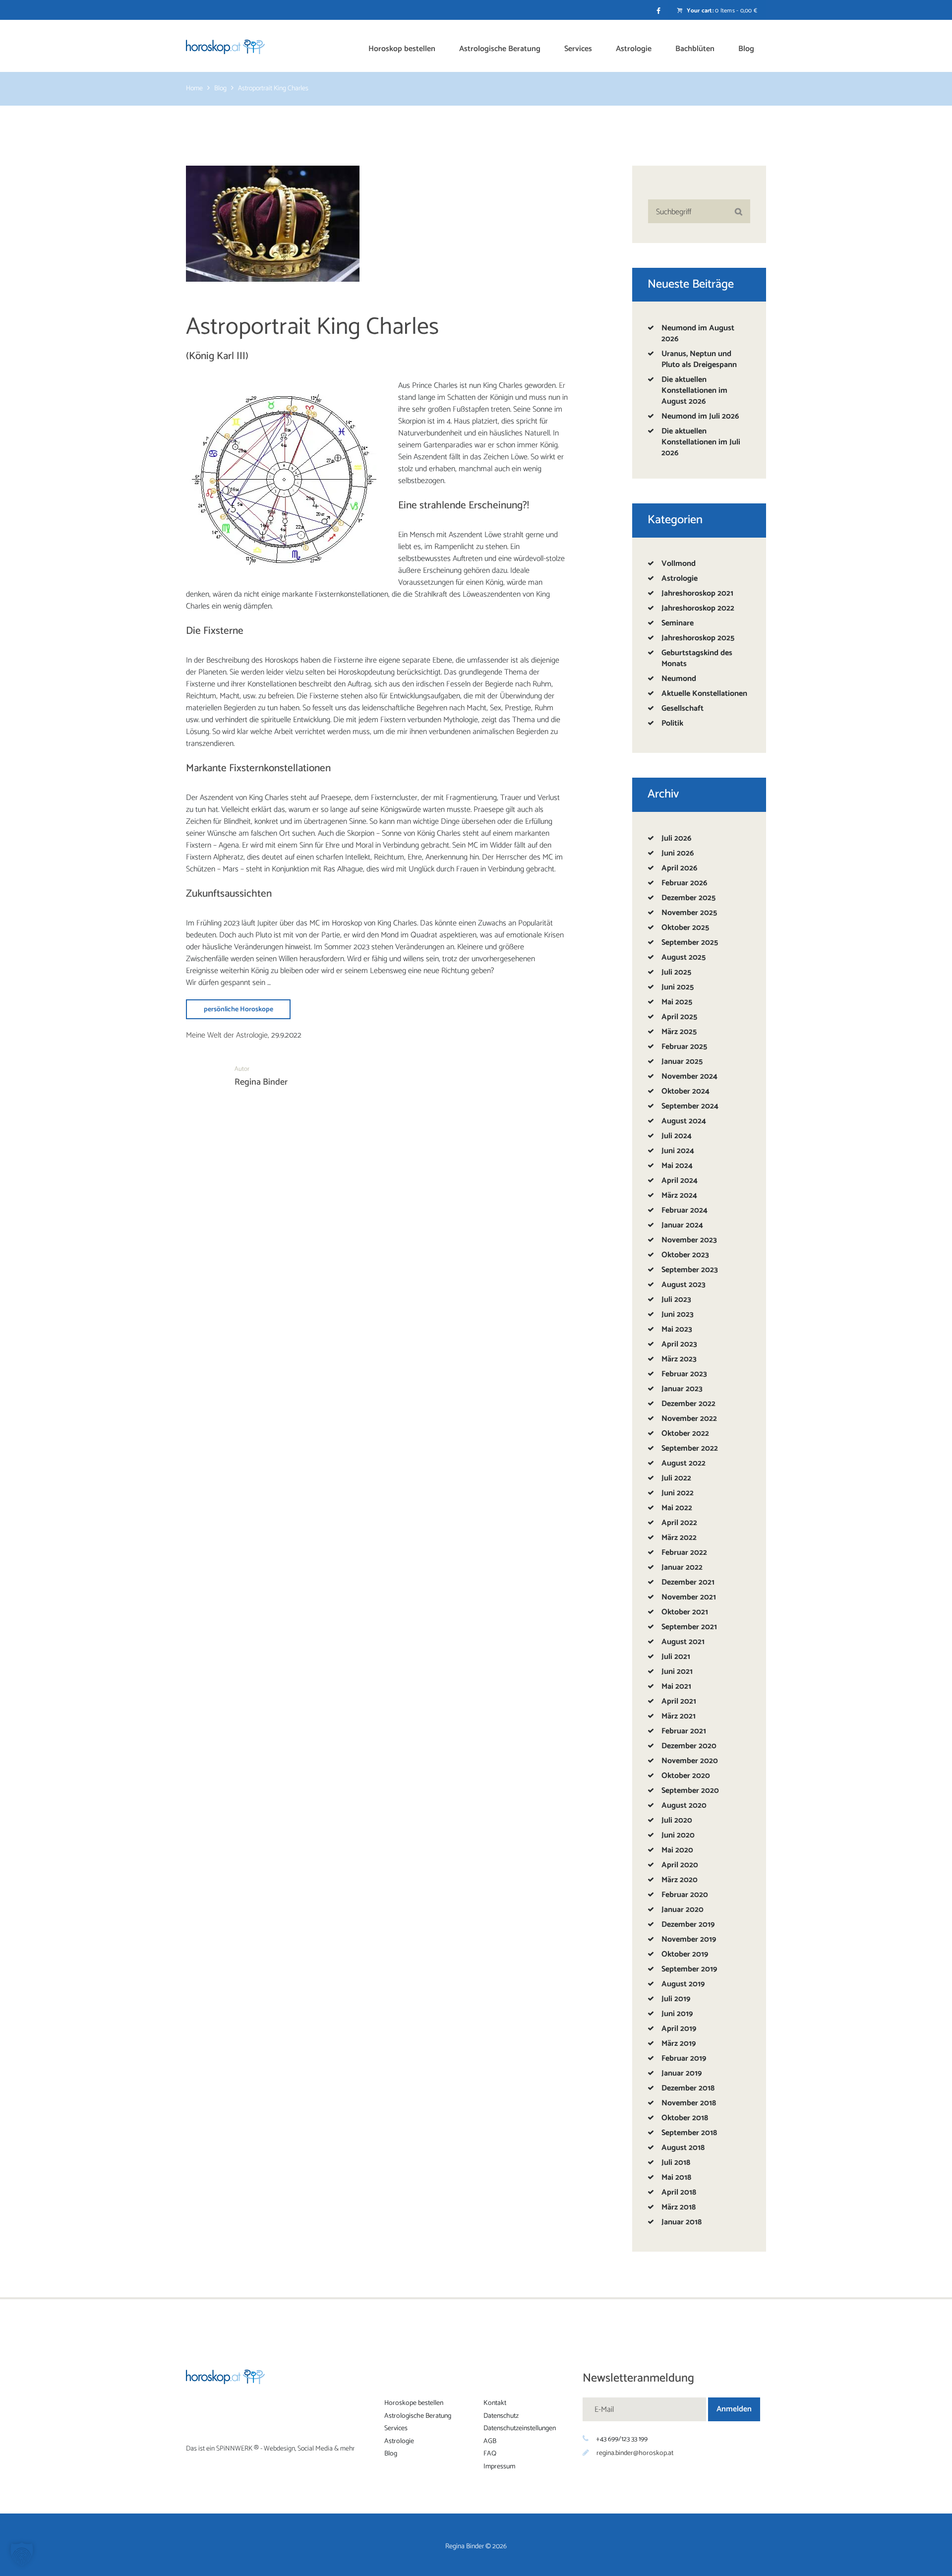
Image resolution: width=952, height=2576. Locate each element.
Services (396, 2429)
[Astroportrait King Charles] (273, 224)
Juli (676, 838)
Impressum (499, 2467)
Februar (684, 883)
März (679, 1032)
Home (194, 89)
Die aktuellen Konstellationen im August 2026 (694, 391)
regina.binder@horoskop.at (635, 2453)
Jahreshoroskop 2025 (698, 638)
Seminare (678, 623)
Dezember (688, 898)
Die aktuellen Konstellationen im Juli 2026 (701, 442)
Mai (677, 1002)
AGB (490, 2441)
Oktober (685, 928)
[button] (22, 2554)
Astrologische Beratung (418, 2416)
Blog (220, 89)
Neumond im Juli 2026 (700, 416)
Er (562, 386)
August (684, 957)
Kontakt (495, 2404)
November (689, 913)
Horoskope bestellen (414, 2404)
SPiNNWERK (234, 2449)
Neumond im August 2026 (698, 334)
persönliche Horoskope (238, 1010)
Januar (682, 1062)
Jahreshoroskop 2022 (698, 608)
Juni (678, 853)
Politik (672, 723)
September (690, 943)
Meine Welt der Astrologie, (228, 1035)
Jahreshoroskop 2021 (697, 593)
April (679, 868)
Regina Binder (261, 1082)
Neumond (679, 679)
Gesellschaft (683, 708)
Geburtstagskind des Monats (697, 658)
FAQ (490, 2454)
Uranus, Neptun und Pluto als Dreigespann (699, 359)
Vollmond (679, 564)
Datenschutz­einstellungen (520, 2429)
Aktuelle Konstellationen (704, 694)
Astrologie (680, 579)
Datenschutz (501, 2416)
